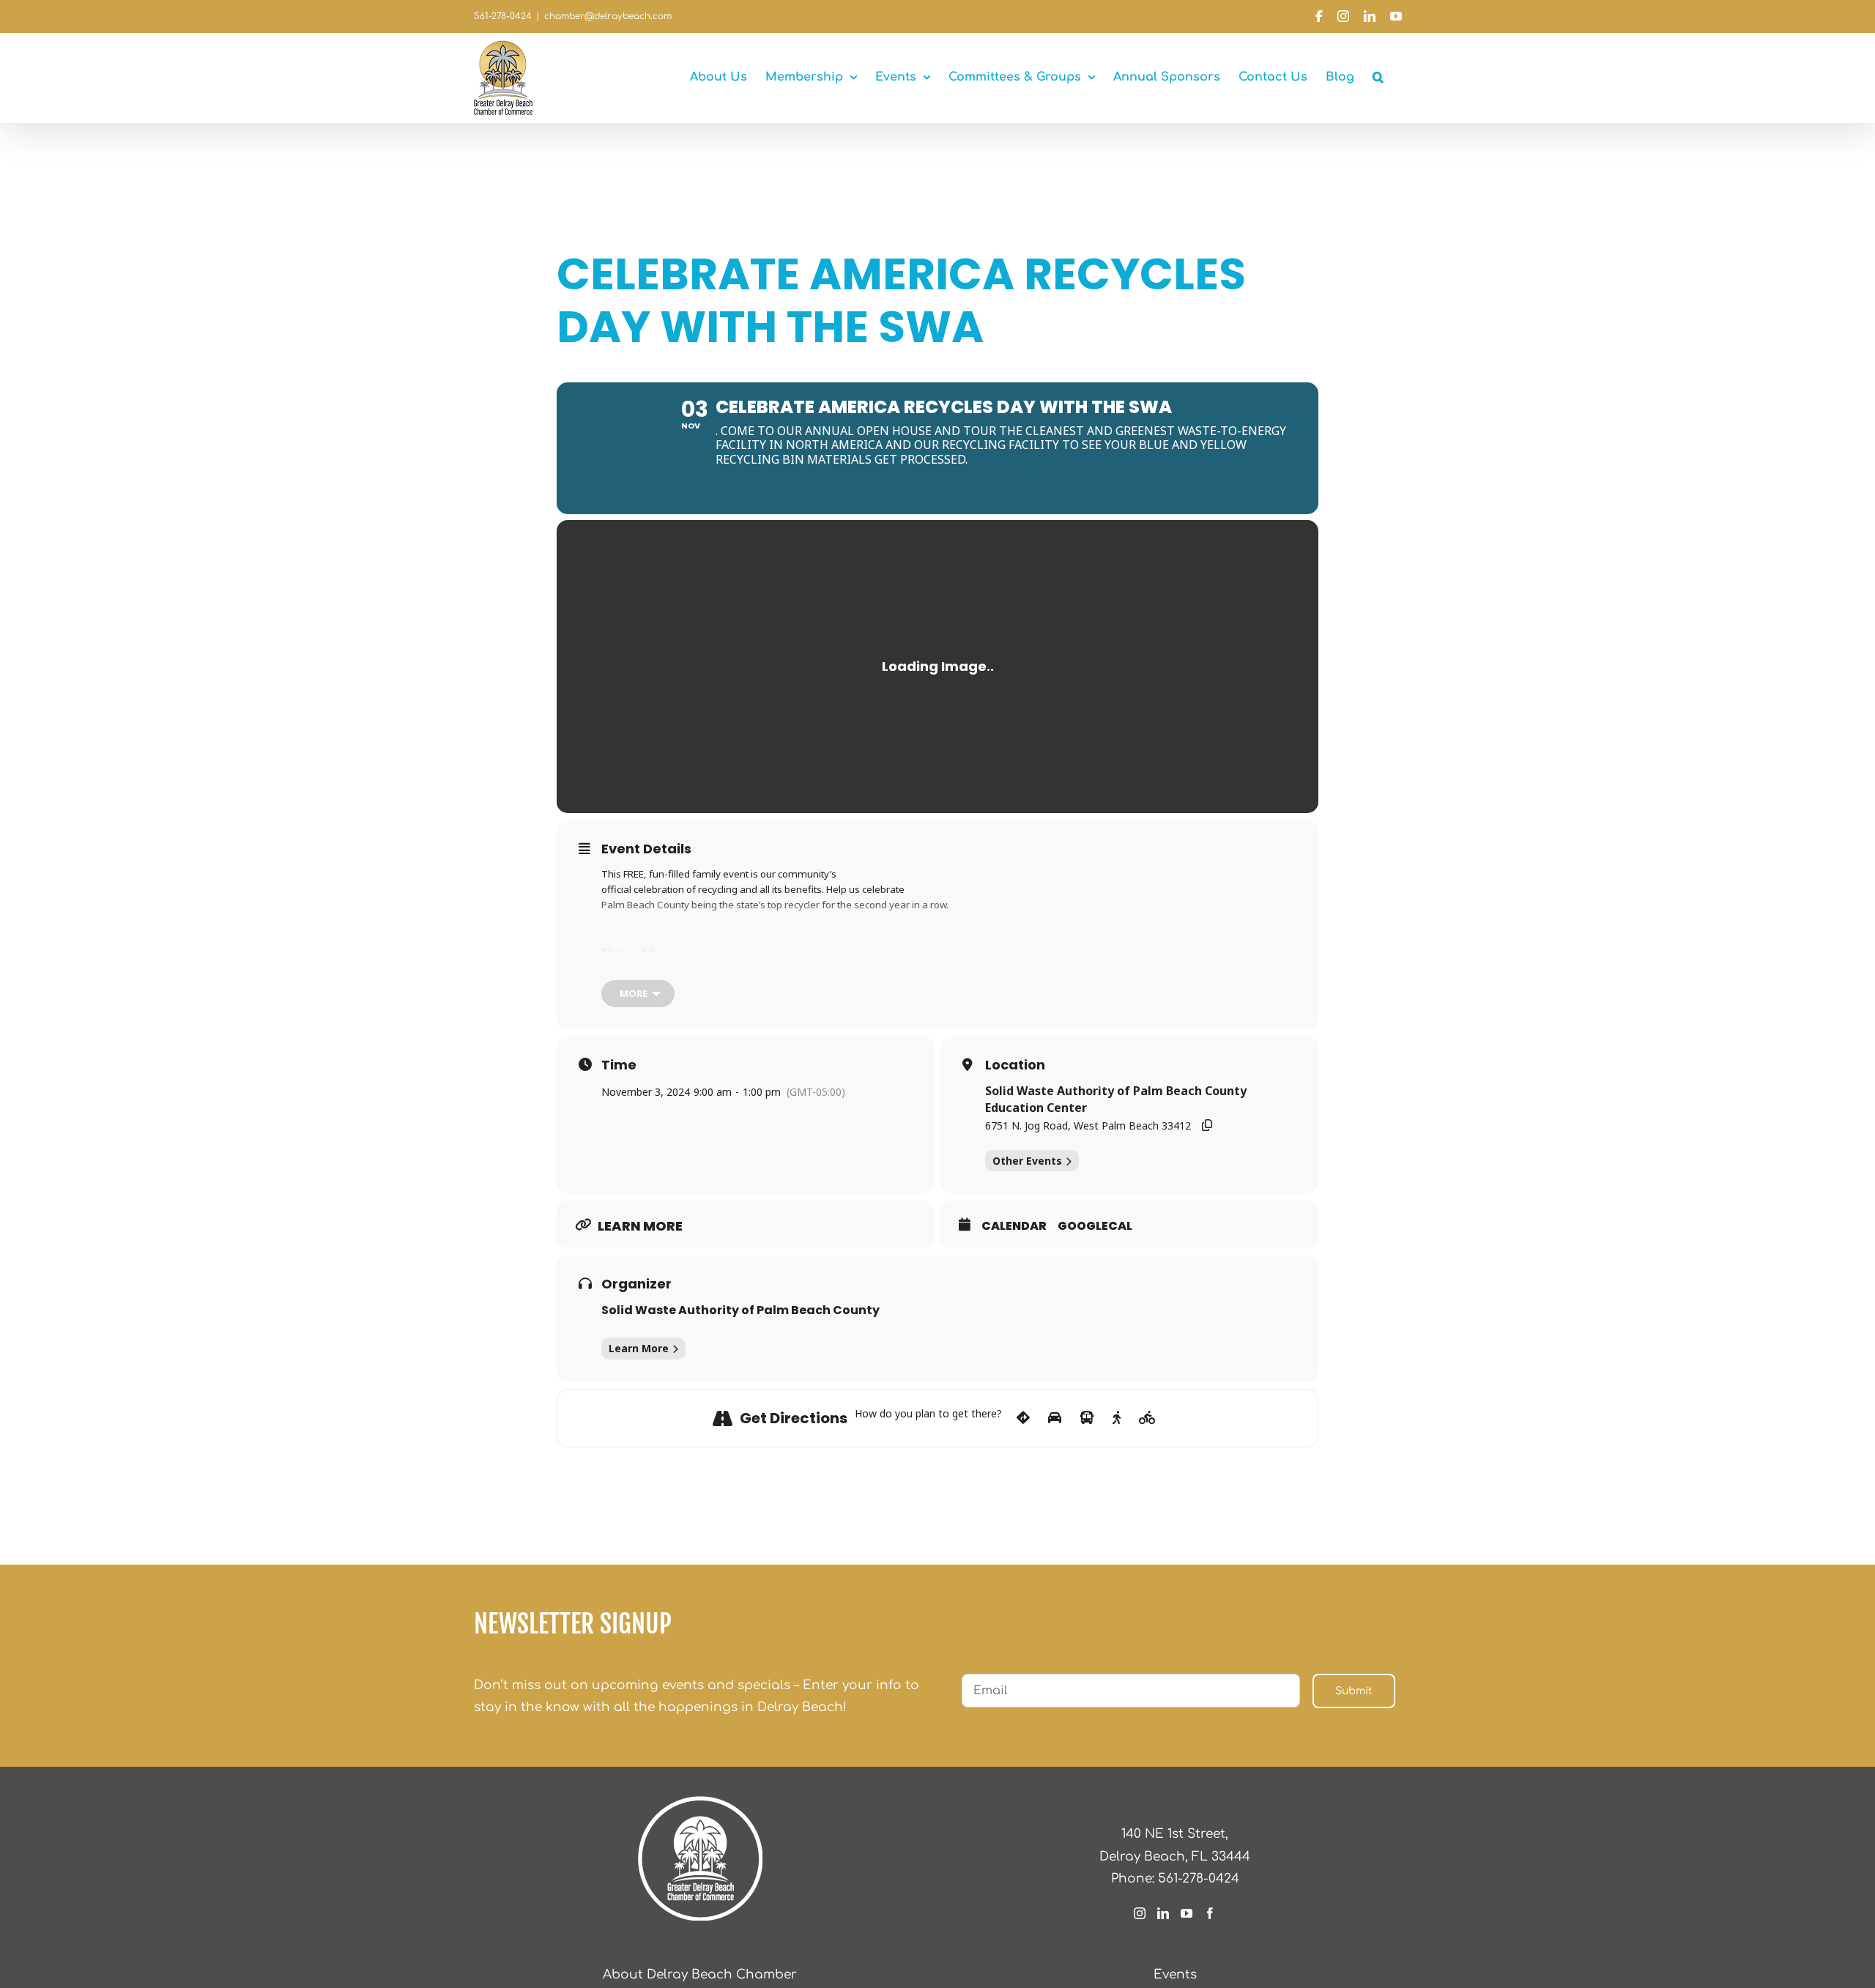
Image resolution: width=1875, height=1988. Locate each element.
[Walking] (1117, 1418)
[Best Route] (1023, 1418)
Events (1175, 1974)
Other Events (1027, 1161)
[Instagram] (1140, 1913)
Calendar (1014, 1226)
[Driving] (1055, 1418)
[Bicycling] (1147, 1418)
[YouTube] (1187, 1913)
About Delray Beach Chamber (700, 1974)
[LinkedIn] (1163, 1913)
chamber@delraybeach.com (608, 16)
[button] (1378, 77)
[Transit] (1087, 1418)
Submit (1354, 1691)
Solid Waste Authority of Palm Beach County (740, 1310)
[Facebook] (1210, 1913)
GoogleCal (1095, 1226)
